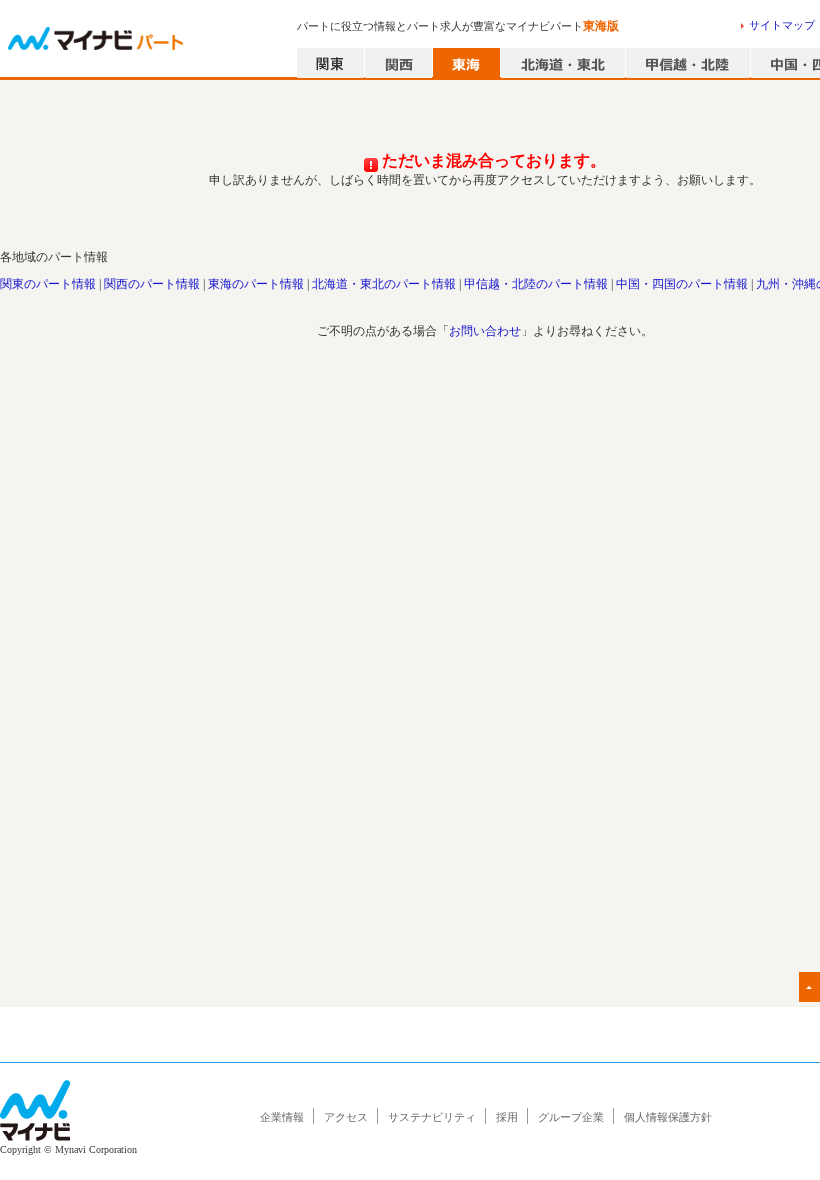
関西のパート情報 (152, 284)
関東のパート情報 (48, 284)
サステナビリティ (432, 1117)
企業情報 (282, 1117)
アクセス (346, 1117)
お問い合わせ (485, 331)
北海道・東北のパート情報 (384, 284)
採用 (507, 1117)
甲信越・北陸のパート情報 (536, 284)
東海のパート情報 (256, 284)
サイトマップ (782, 25)
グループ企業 (571, 1117)
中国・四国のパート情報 (682, 284)
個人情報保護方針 (668, 1117)
